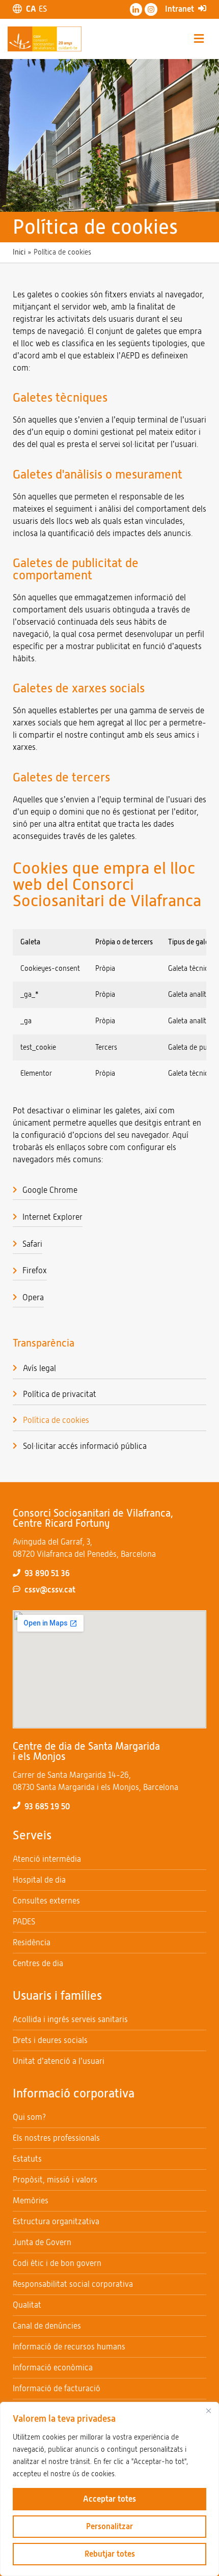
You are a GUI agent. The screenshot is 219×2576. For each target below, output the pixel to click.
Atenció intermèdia (47, 1859)
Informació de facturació (57, 2388)
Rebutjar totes (110, 2554)
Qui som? (29, 2117)
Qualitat (27, 2305)
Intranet (180, 9)
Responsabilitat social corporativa (73, 2284)
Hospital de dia (39, 1880)
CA (31, 9)
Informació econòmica (53, 2368)
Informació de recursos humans (69, 2347)
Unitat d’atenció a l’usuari (59, 2061)
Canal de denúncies (47, 2326)
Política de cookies (56, 1420)
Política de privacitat (60, 1394)
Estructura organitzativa (56, 2221)
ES (43, 9)
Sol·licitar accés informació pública (85, 1446)
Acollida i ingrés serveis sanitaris (70, 2019)
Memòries (31, 2201)
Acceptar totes (109, 2499)
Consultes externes (46, 1901)
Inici (19, 252)
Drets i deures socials (50, 2040)
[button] (199, 39)
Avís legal (39, 1368)
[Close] (208, 2411)
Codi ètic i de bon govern (57, 2263)
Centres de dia (38, 1963)
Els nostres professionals (56, 2138)
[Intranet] (202, 8)
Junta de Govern (42, 2242)
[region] (109, 2489)
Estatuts (27, 2159)
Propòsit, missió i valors (55, 2180)
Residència (32, 1942)
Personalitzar (109, 2526)
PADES (24, 1922)
